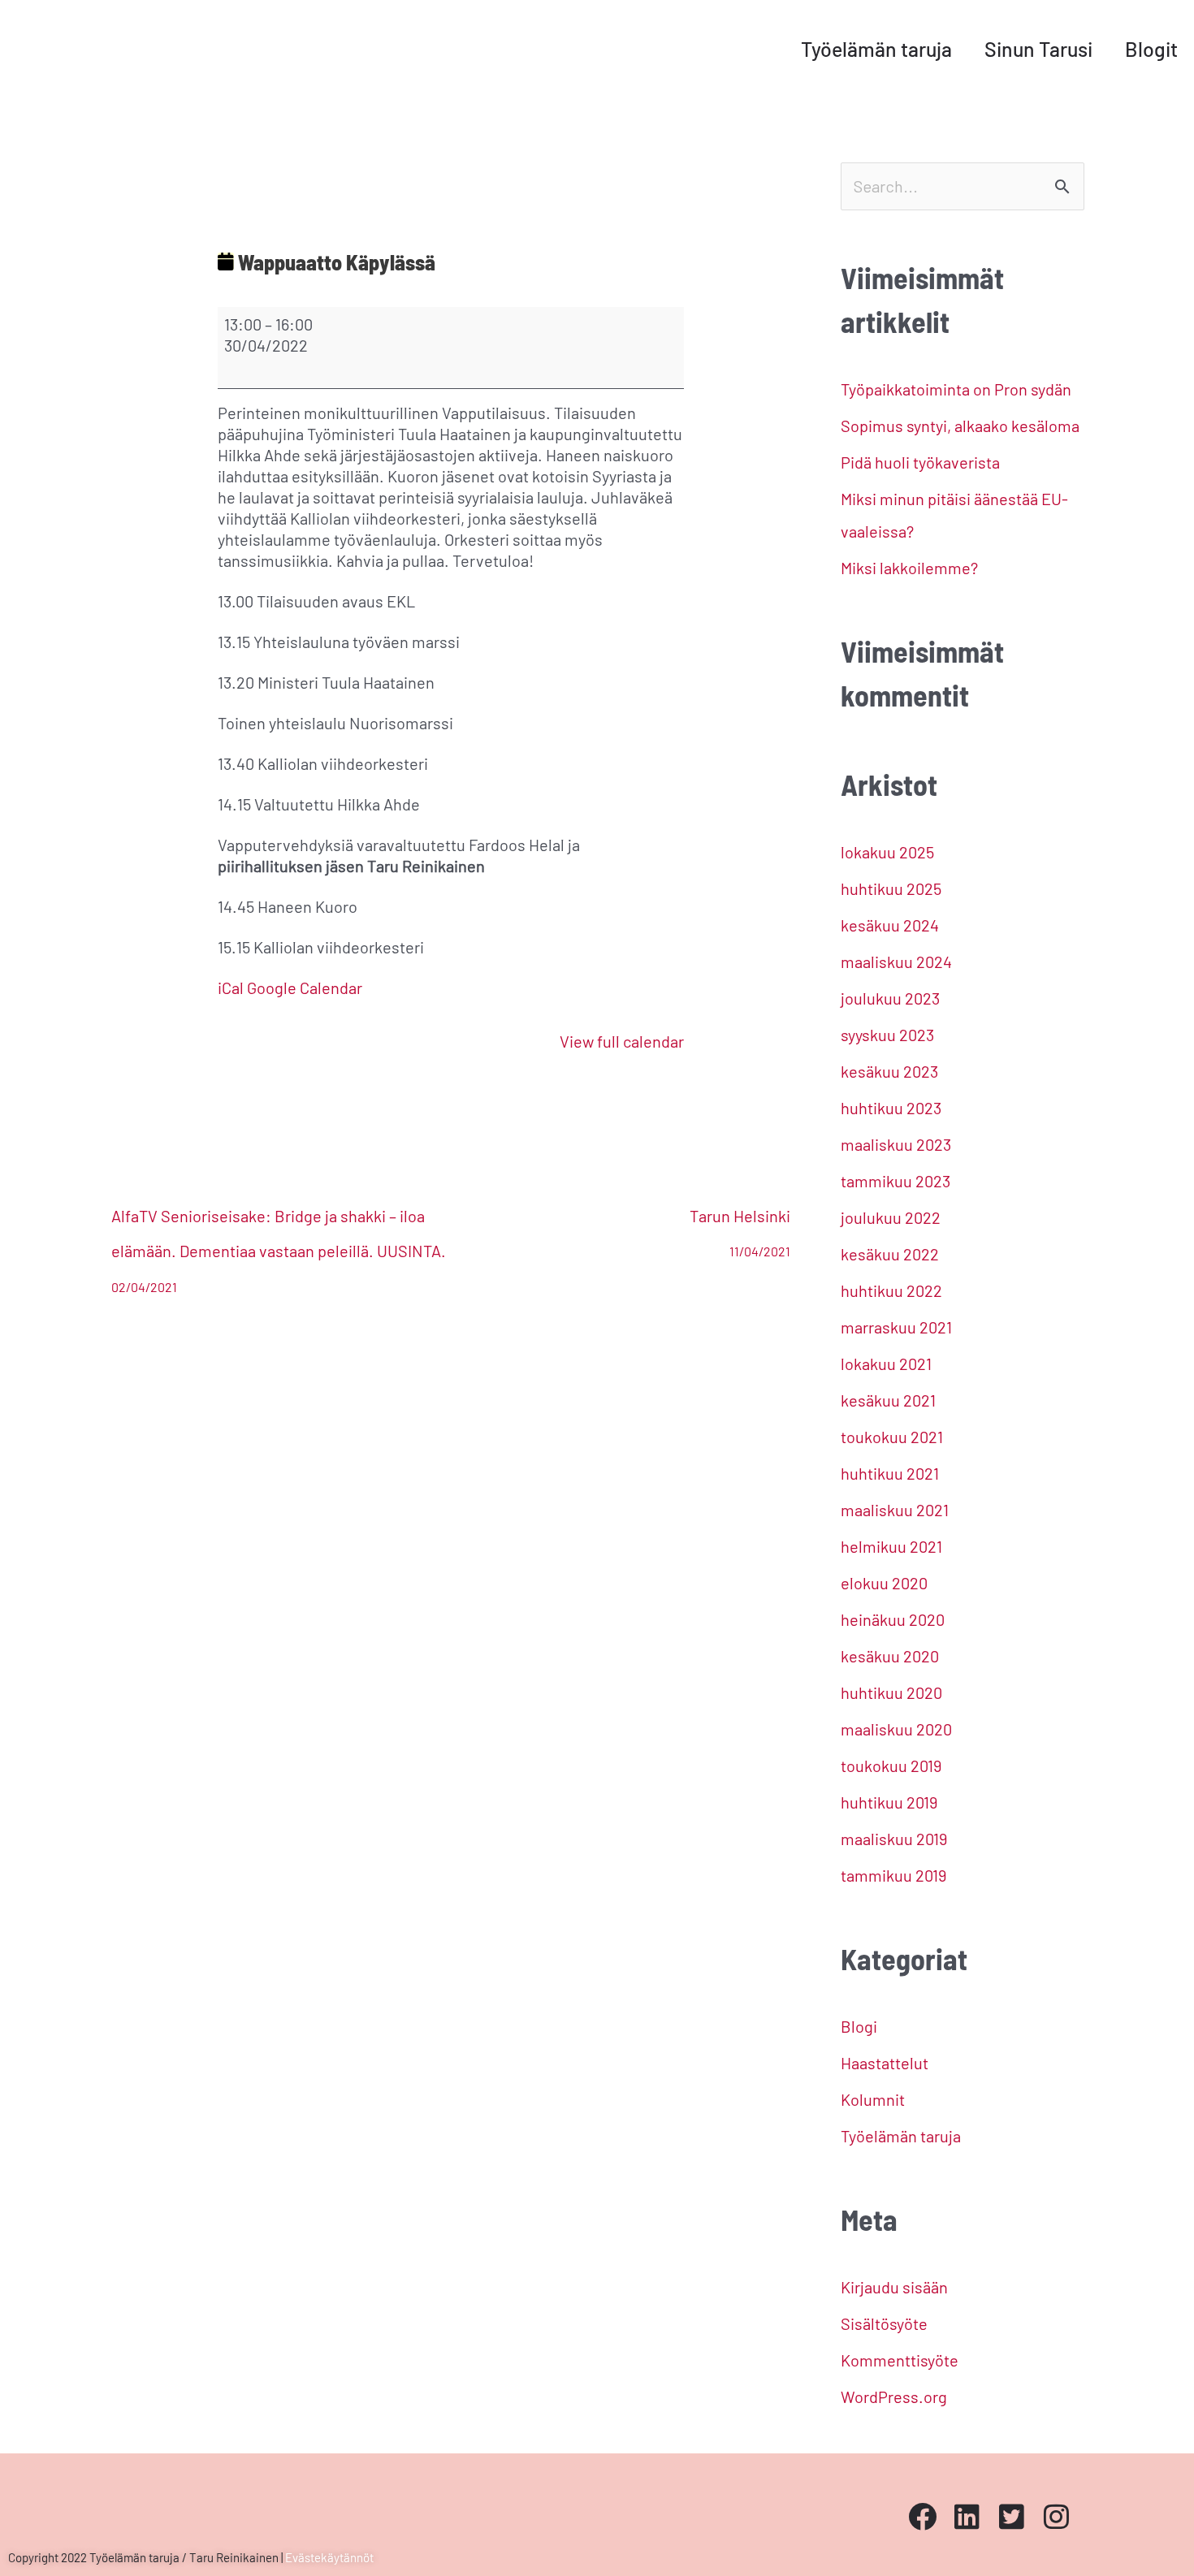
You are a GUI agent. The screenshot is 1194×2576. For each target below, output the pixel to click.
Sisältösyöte (884, 2323)
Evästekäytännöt (329, 2557)
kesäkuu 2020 (890, 1656)
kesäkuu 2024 (890, 925)
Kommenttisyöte (900, 2360)
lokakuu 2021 (886, 1364)
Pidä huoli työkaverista (920, 462)
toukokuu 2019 (891, 1766)
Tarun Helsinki (740, 1221)
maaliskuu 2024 (896, 962)
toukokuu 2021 (892, 1437)
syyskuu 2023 (887, 1035)
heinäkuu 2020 (893, 1619)
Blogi (859, 2026)
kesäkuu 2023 (889, 1071)
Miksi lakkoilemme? (909, 568)
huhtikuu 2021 (890, 1473)
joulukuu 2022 (891, 1217)
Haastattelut (885, 2063)
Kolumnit (873, 2099)
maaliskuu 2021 (895, 1510)
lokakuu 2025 (887, 852)
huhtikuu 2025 (891, 888)
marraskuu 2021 (896, 1327)
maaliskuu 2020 (896, 1729)
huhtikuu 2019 (889, 1802)
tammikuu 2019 (893, 1875)
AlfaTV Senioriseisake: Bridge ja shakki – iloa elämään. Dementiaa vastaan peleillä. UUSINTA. (279, 1221)
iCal (231, 988)
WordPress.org (894, 2397)
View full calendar (622, 1041)
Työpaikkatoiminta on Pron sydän (956, 389)
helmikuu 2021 (891, 1546)
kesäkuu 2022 (890, 1254)
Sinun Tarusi (1038, 49)
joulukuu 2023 (890, 998)
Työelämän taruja (876, 49)
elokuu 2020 (884, 1583)
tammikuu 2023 (895, 1181)
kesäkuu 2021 (888, 1400)
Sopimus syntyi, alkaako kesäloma (960, 426)
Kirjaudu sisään (894, 2287)
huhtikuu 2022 (891, 1290)
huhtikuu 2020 (891, 1692)
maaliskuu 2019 (894, 1839)
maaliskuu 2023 (896, 1144)
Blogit (1151, 49)
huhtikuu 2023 (891, 1108)
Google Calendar (305, 988)
